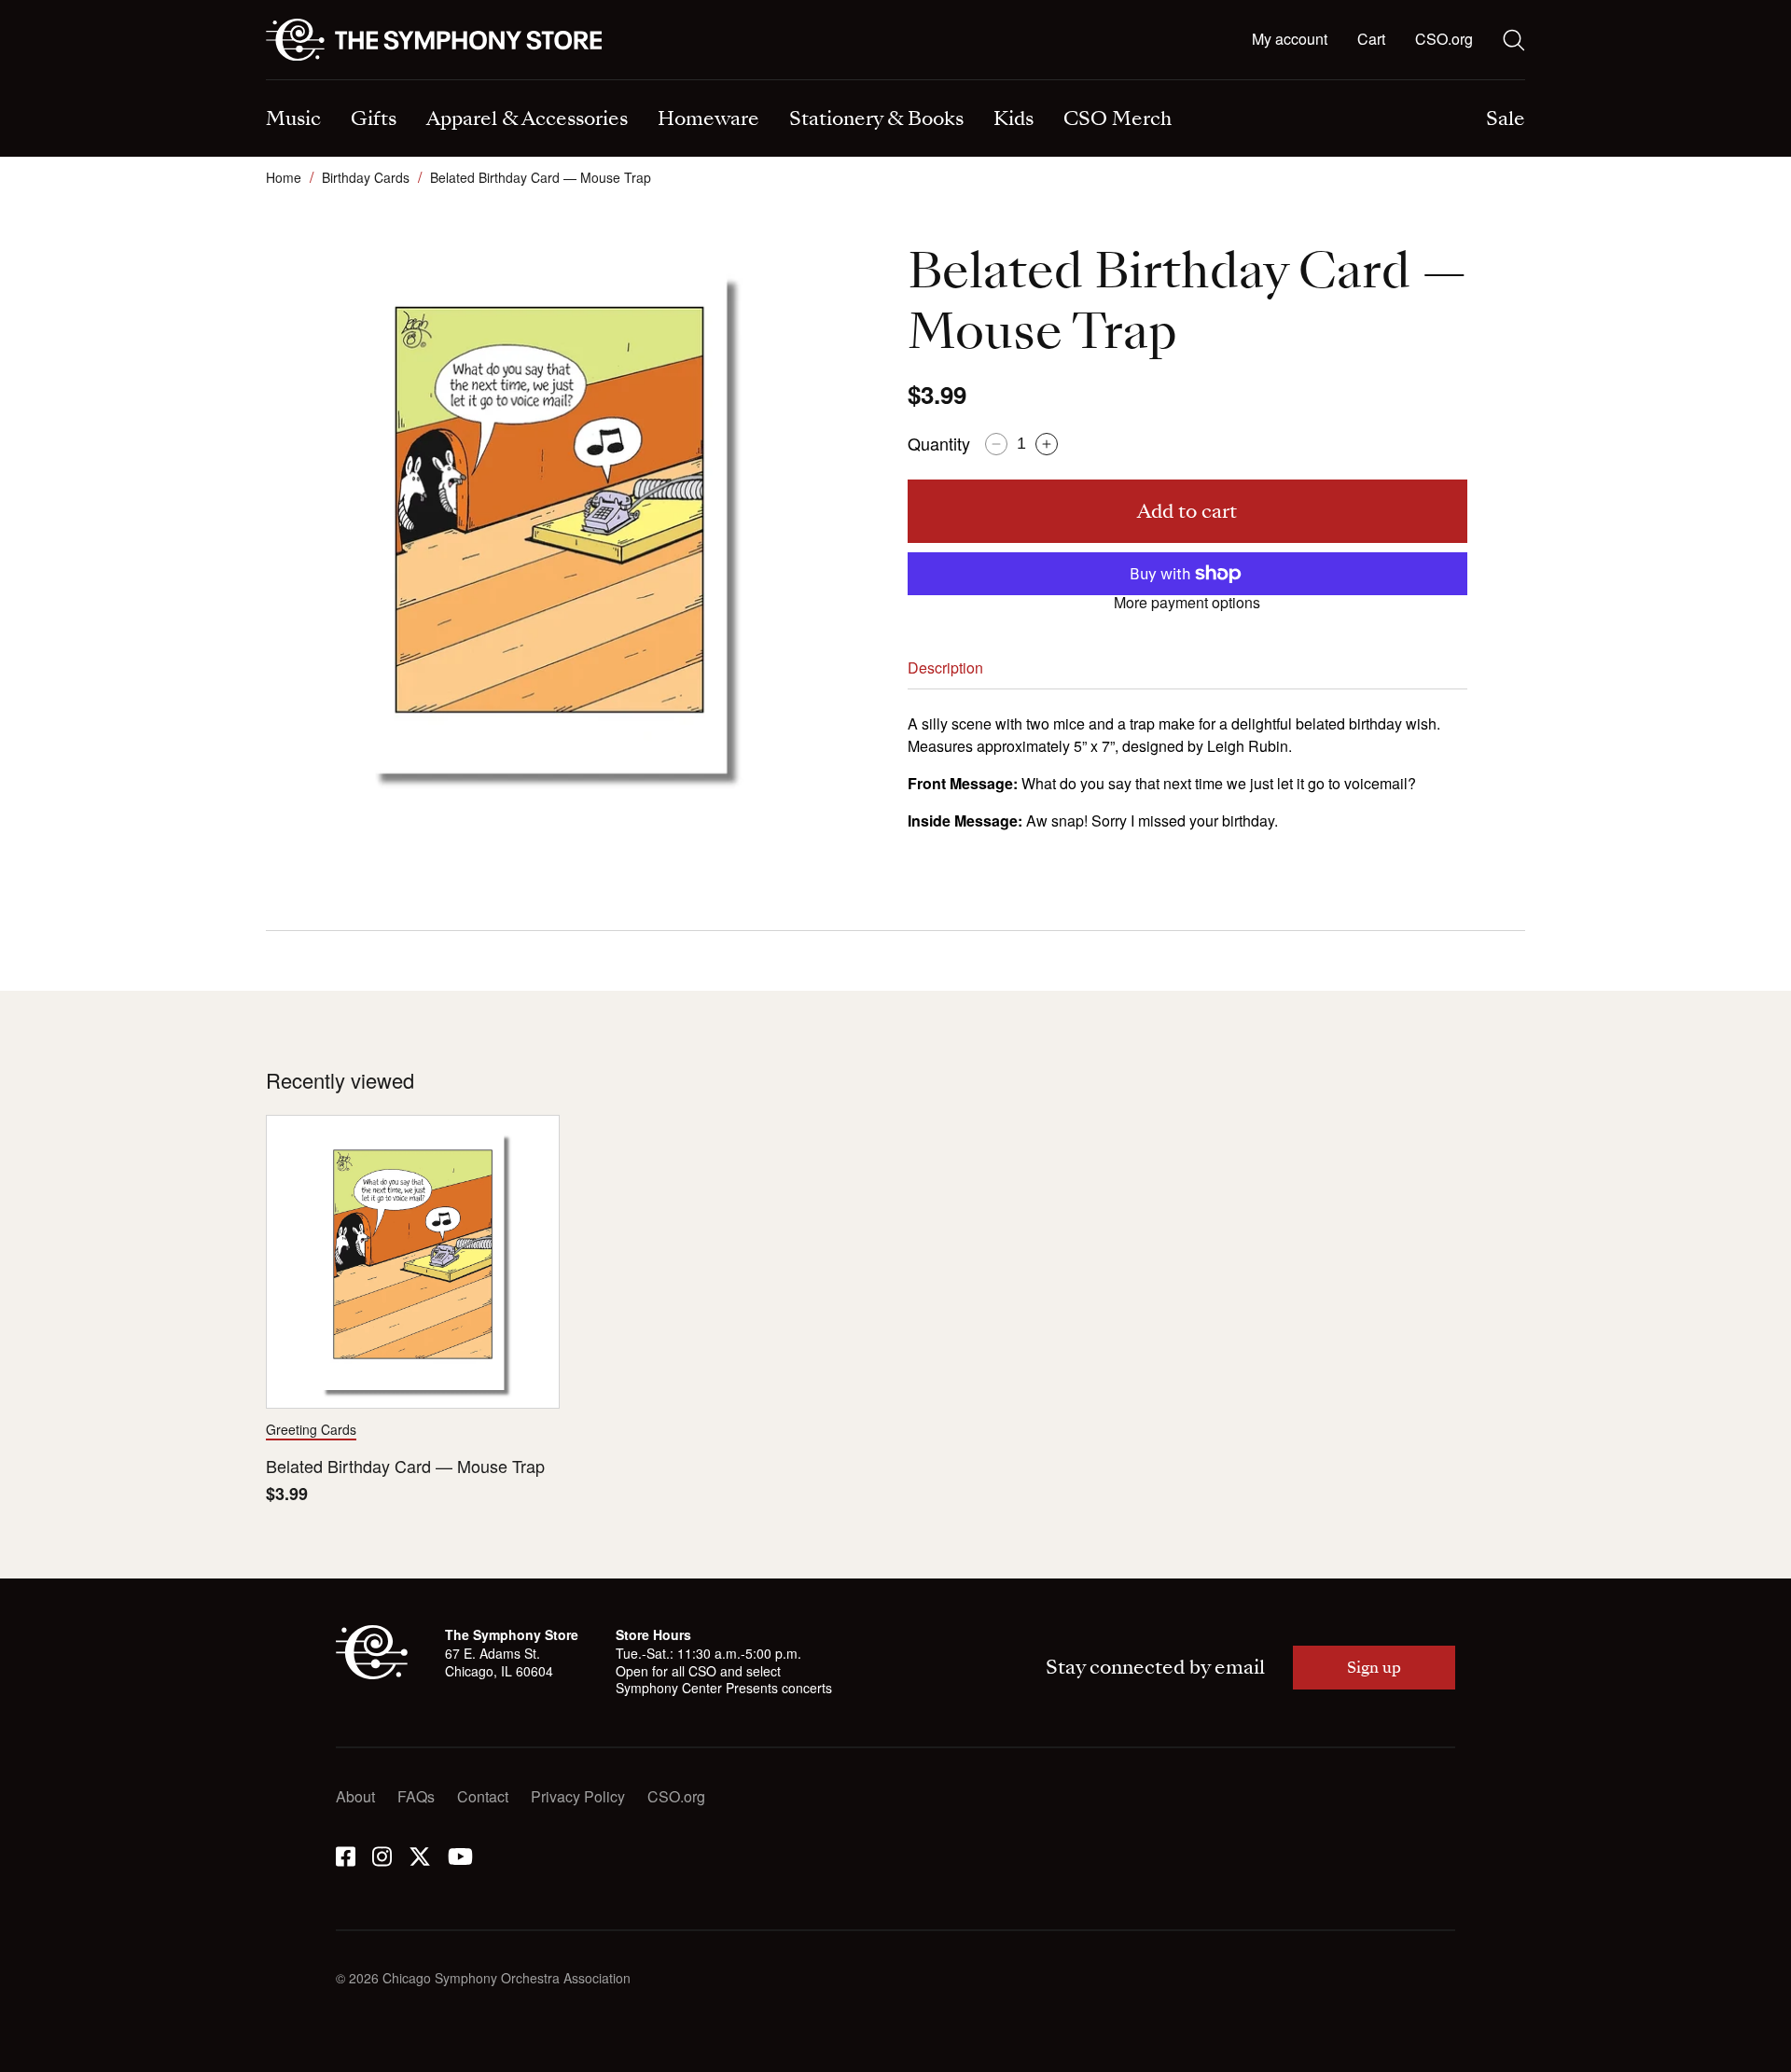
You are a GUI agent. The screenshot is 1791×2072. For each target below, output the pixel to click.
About (355, 1796)
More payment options (1187, 603)
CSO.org (1444, 39)
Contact (483, 1796)
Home (284, 177)
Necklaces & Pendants (666, 82)
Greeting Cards (311, 1429)
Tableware (300, 82)
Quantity (939, 443)
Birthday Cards (366, 177)
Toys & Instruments (329, 82)
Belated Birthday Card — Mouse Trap (405, 1466)
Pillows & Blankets (653, 82)
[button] (1371, 40)
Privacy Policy (578, 1796)
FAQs (416, 1796)
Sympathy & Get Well (985, 82)
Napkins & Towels (326, 82)
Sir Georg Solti (963, 82)
